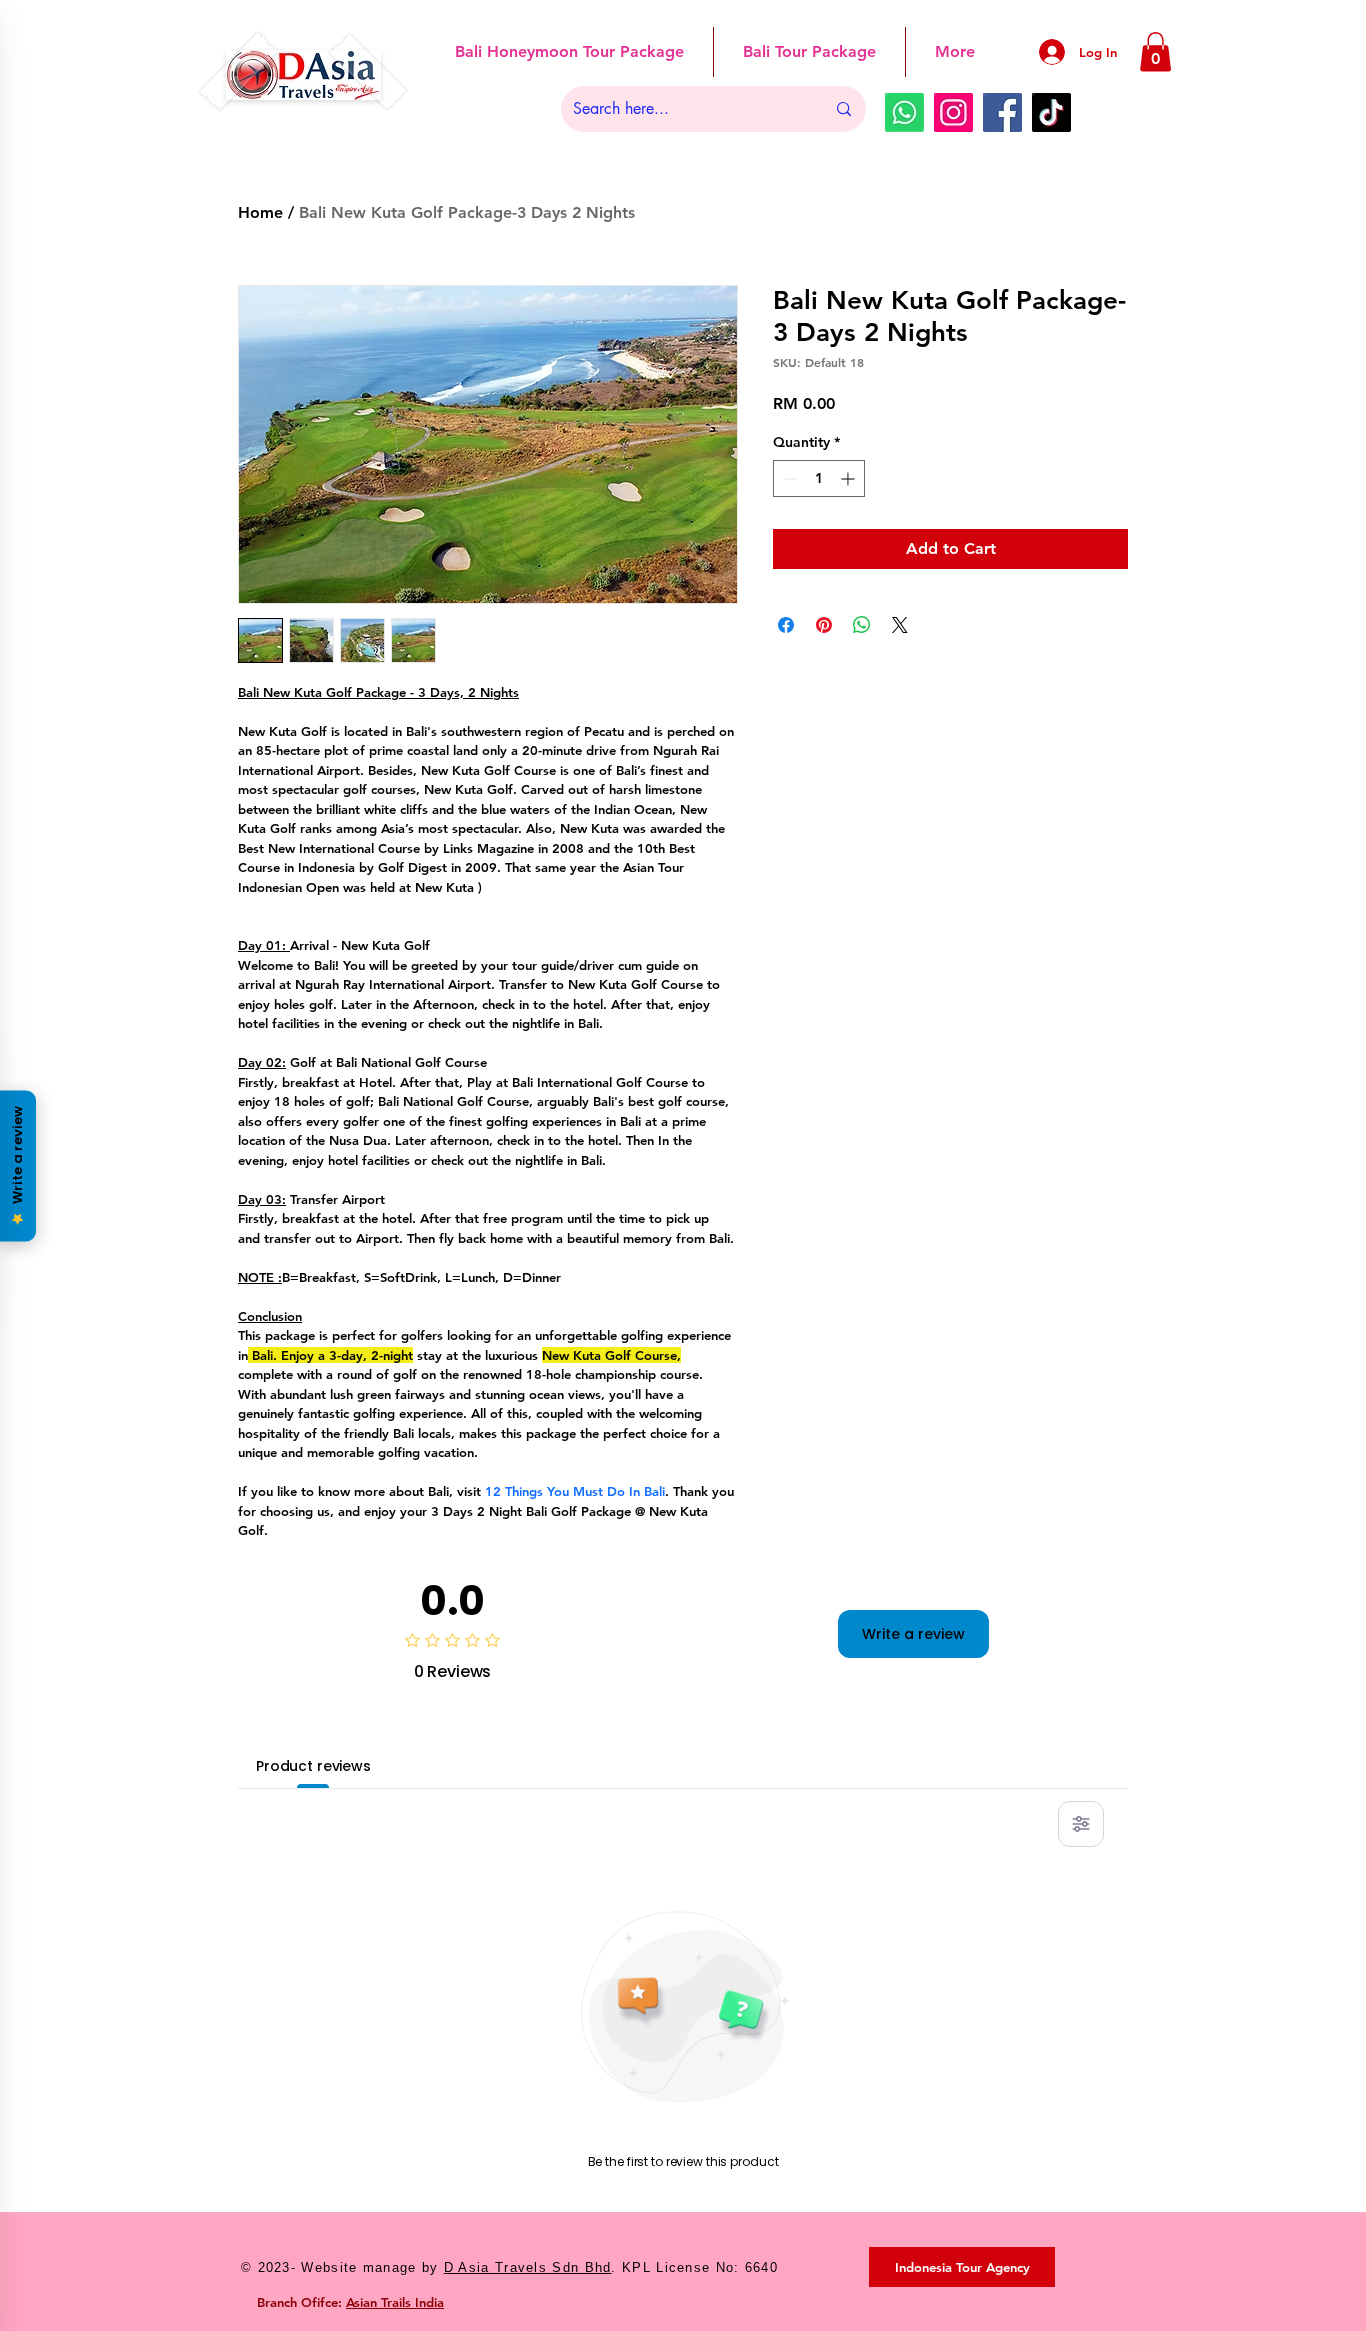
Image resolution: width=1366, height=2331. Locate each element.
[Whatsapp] (904, 112)
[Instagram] (953, 112)
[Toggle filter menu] (1081, 1824)
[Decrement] (788, 478)
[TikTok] (1051, 112)
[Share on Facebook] (786, 625)
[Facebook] (1002, 112)
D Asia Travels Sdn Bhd (528, 2267)
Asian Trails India (395, 2302)
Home (260, 212)
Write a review (913, 1634)
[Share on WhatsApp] (862, 625)
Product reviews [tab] (313, 1766)
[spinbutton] (819, 478)
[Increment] (849, 478)
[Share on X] (900, 625)
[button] (1155, 51)
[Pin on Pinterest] (824, 625)
